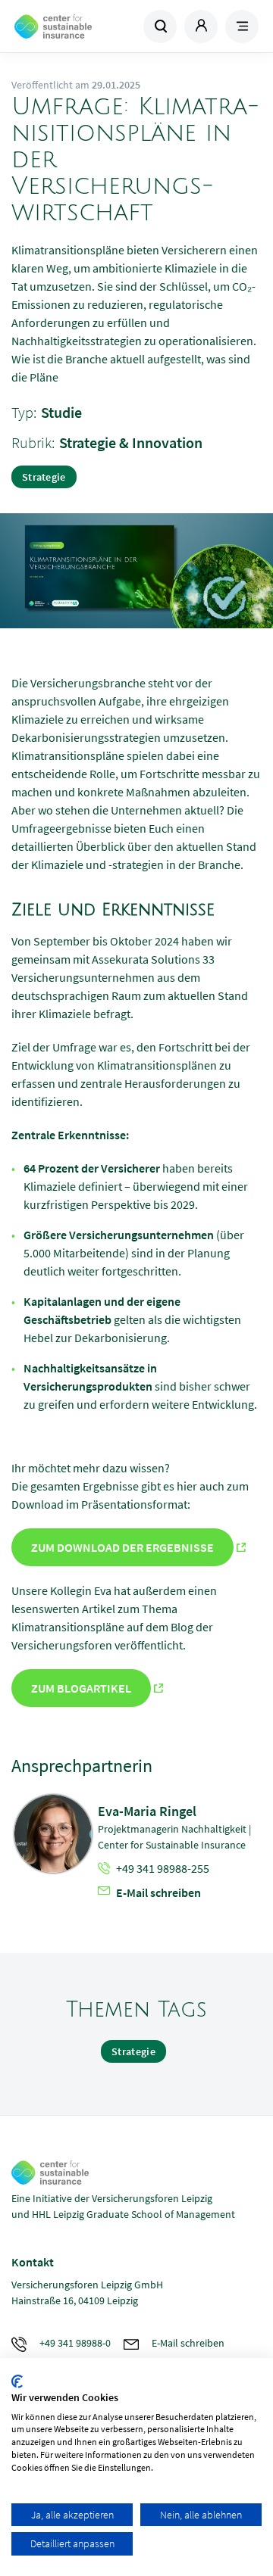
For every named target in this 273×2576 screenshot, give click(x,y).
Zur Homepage (74, 26)
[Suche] (160, 26)
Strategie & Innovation (131, 442)
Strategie (44, 477)
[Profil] (201, 26)
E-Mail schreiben (158, 1892)
